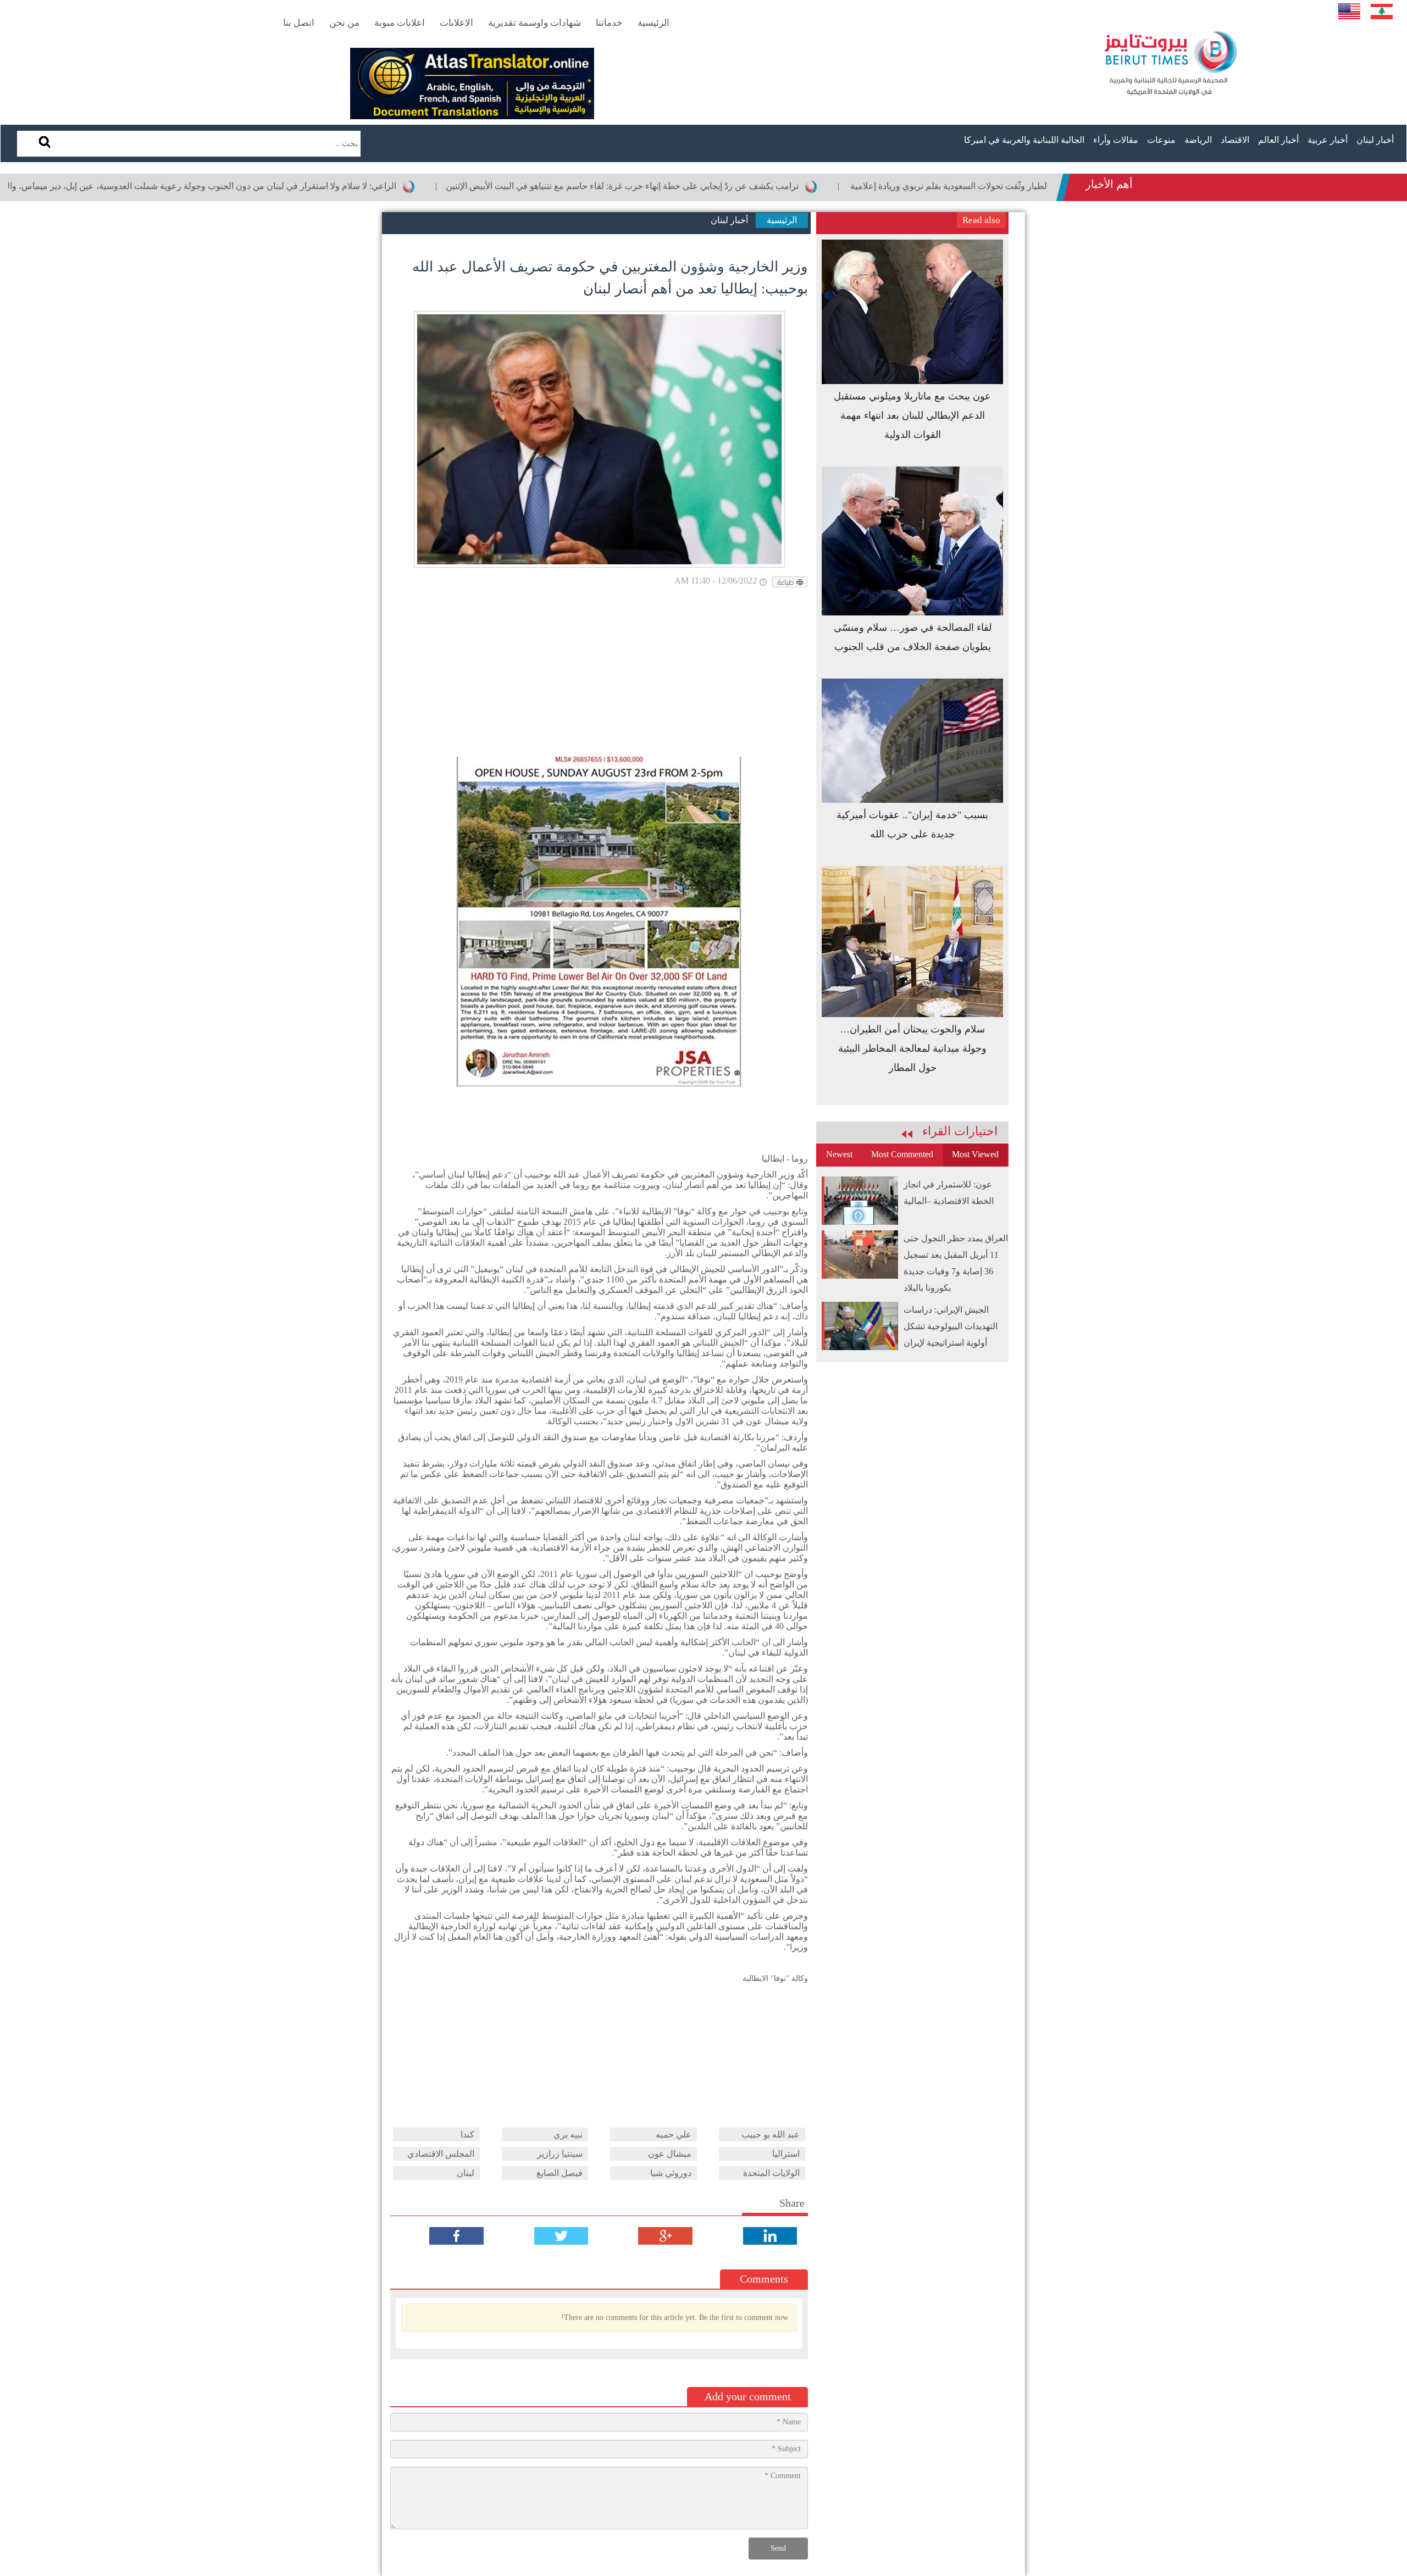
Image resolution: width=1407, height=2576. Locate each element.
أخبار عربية (1328, 140)
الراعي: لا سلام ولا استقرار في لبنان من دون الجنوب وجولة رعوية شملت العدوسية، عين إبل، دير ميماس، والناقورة (294, 186)
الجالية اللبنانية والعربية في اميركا (1024, 140)
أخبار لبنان (1375, 140)
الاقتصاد (1235, 140)
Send (778, 2548)
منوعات (1161, 140)
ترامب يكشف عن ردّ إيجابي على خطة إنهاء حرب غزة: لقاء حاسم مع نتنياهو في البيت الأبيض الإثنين (726, 186)
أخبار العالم (1278, 140)
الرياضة (1198, 140)
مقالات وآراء (1116, 140)
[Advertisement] (599, 674)
